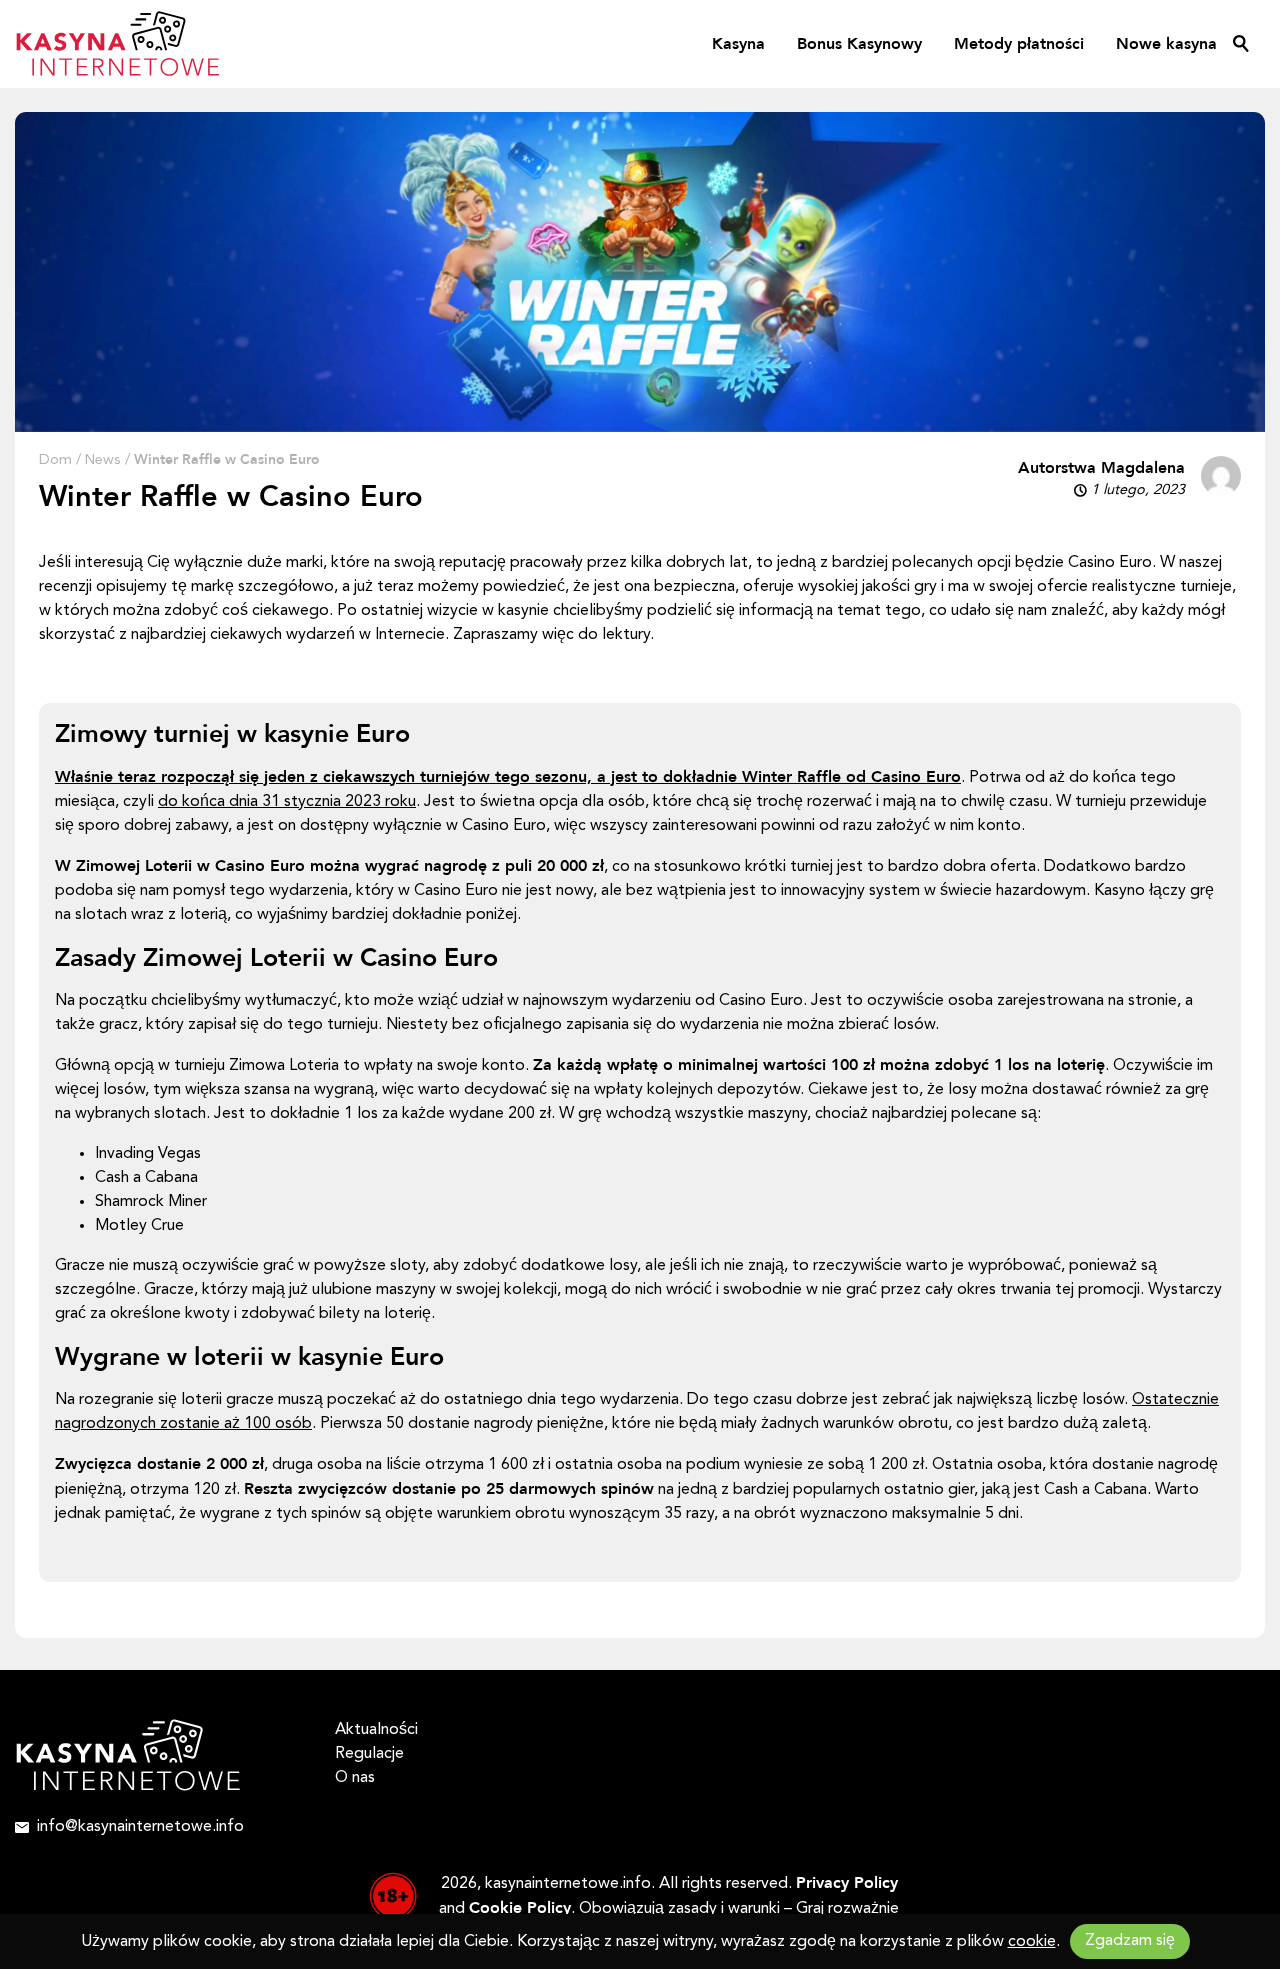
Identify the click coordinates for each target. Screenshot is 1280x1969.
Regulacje (369, 1754)
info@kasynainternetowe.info (140, 1827)
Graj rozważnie (847, 1909)
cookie (1032, 1942)
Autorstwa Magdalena (1101, 468)
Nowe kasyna (1166, 44)
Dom (55, 460)
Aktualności (376, 1730)
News (103, 460)
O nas (355, 1778)
